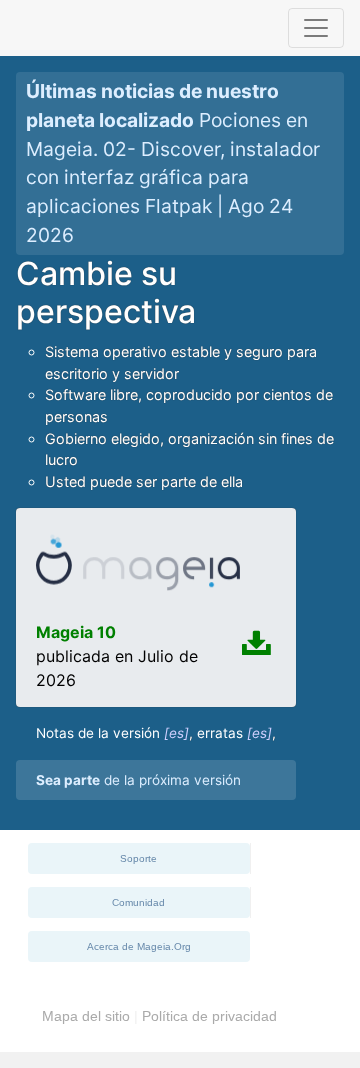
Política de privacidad (209, 1016)
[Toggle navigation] (316, 28)
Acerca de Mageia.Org (139, 946)
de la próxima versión (138, 780)
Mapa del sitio (86, 1016)
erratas (220, 733)
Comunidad (138, 902)
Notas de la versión (98, 733)
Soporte (138, 858)
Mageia (82, 28)
